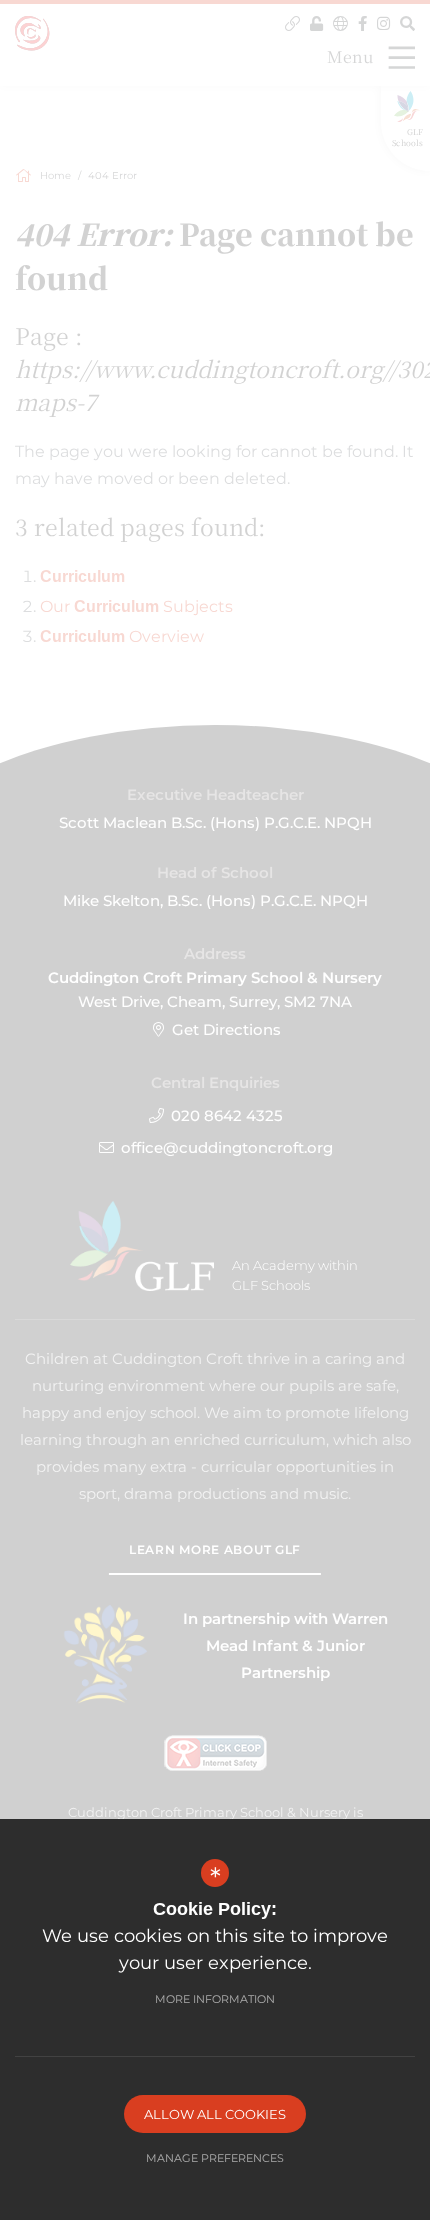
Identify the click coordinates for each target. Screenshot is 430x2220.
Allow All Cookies (215, 2114)
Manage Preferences (215, 2158)
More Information (215, 1999)
